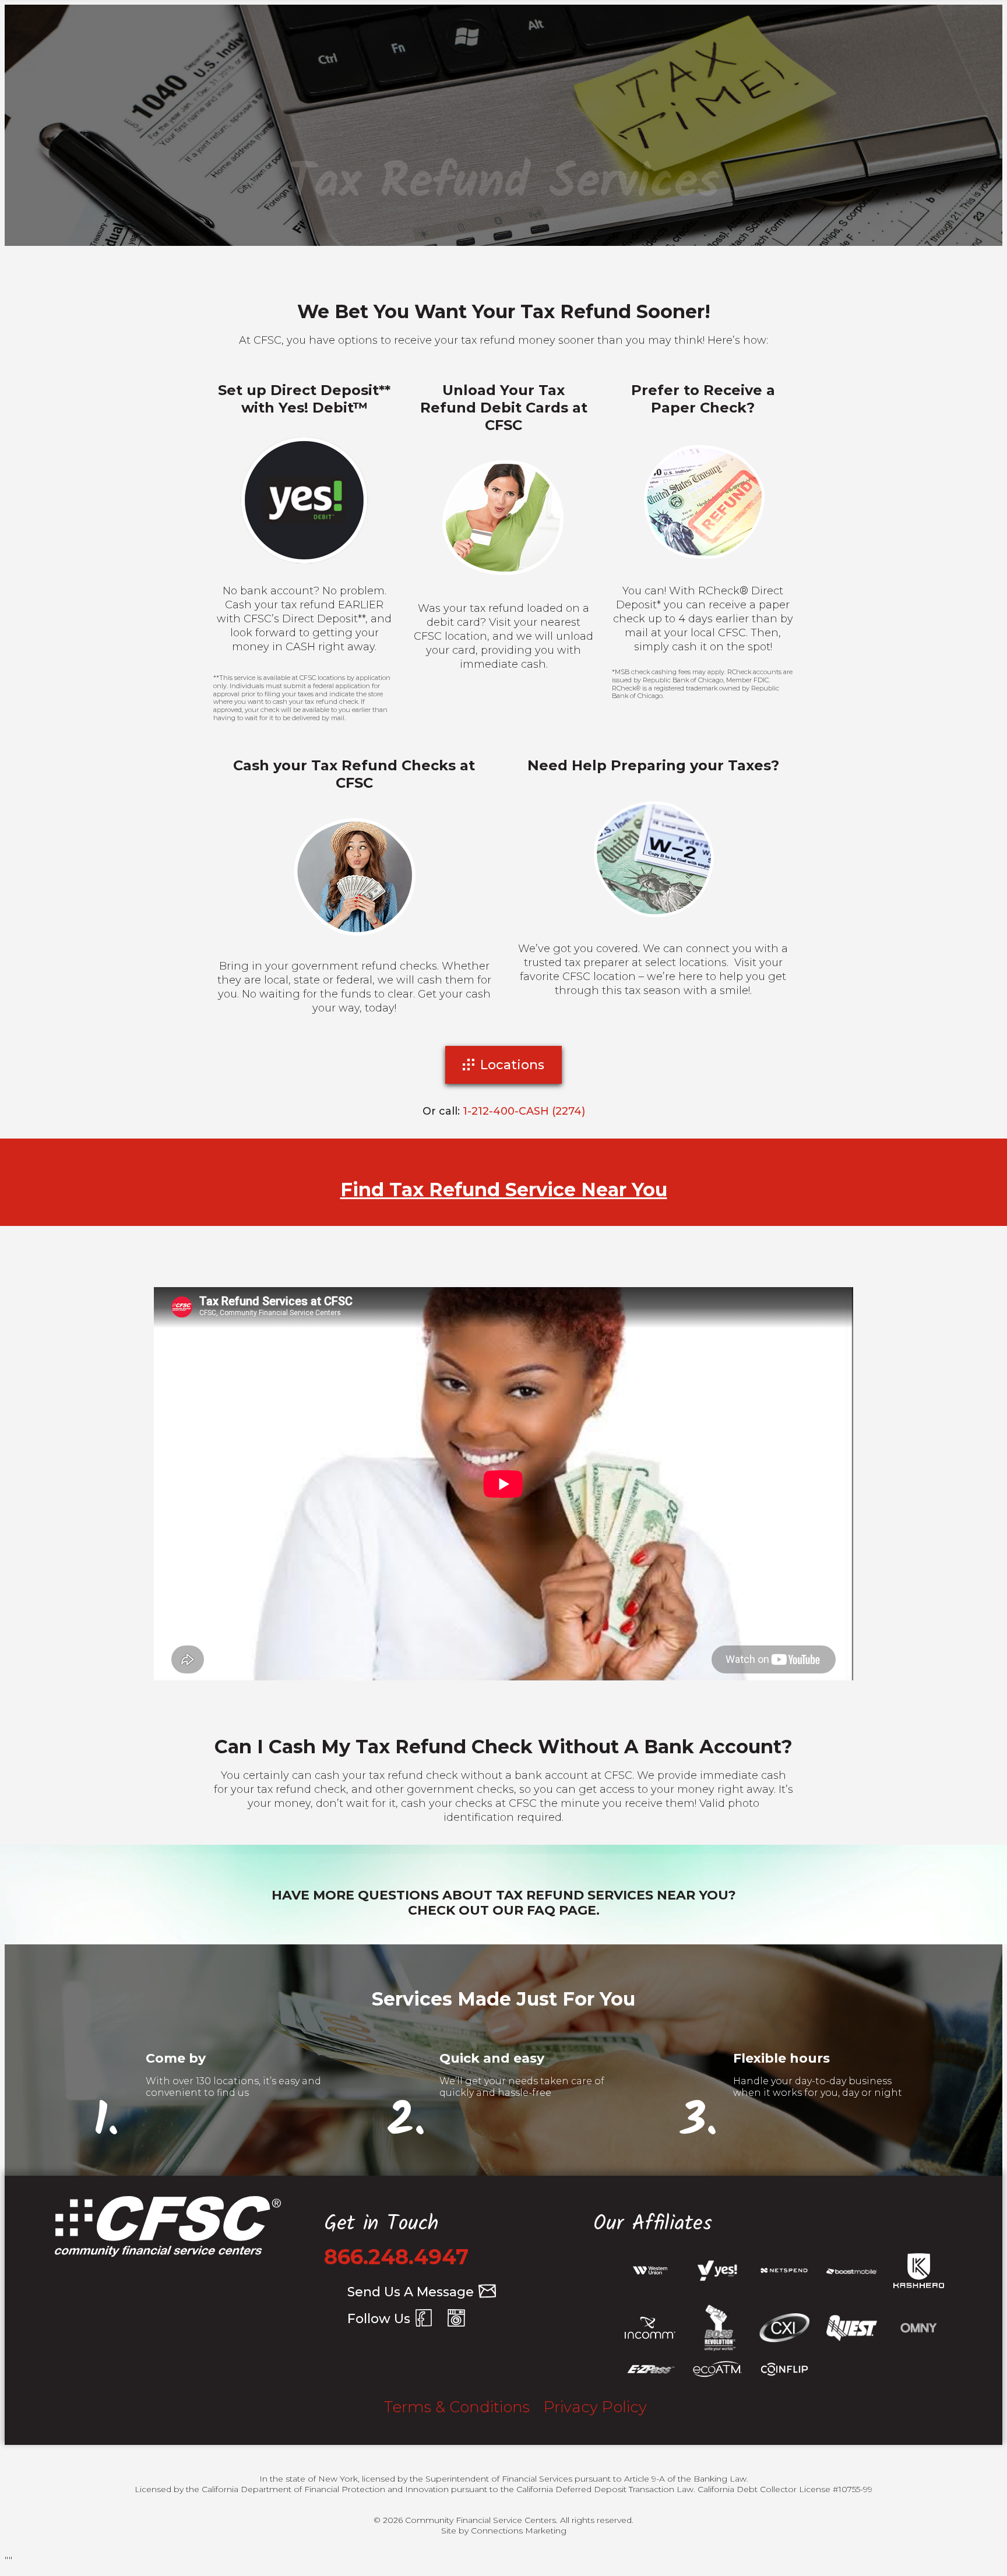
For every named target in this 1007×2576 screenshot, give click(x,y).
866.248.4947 (396, 2257)
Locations (512, 1065)
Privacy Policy (595, 2407)
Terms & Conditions (457, 2407)
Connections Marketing (519, 2531)
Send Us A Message (411, 2292)
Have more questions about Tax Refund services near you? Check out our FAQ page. (504, 1903)
